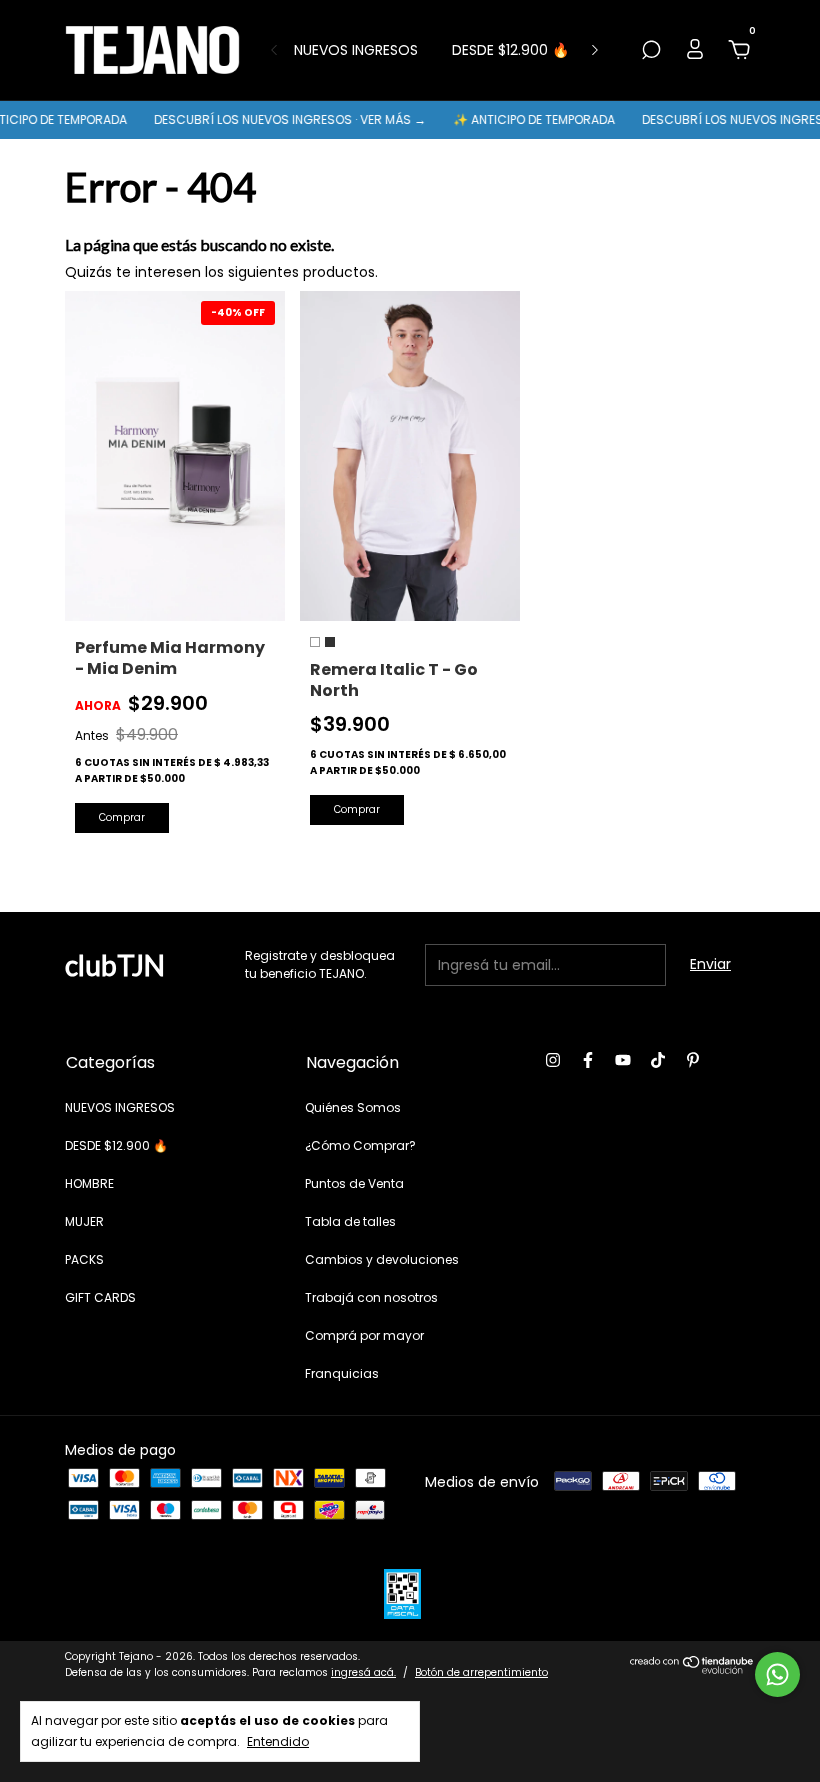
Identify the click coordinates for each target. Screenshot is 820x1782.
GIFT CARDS (100, 1297)
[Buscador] (651, 51)
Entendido (278, 1741)
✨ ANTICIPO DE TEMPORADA (520, 119)
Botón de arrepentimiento (481, 1672)
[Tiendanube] (692, 1669)
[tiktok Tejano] (658, 1061)
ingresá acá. (363, 1672)
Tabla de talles (350, 1221)
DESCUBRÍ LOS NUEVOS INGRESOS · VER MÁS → (276, 119)
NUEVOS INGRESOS (356, 50)
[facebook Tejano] (588, 1061)
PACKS (84, 1259)
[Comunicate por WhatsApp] (777, 1674)
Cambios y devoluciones (382, 1259)
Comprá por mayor (364, 1335)
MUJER (84, 1221)
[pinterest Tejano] (693, 1061)
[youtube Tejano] (623, 1061)
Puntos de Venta (354, 1183)
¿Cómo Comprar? (360, 1145)
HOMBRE (89, 1183)
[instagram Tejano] (553, 1061)
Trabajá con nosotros (371, 1297)
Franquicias (342, 1373)
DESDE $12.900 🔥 (510, 50)
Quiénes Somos (353, 1107)
